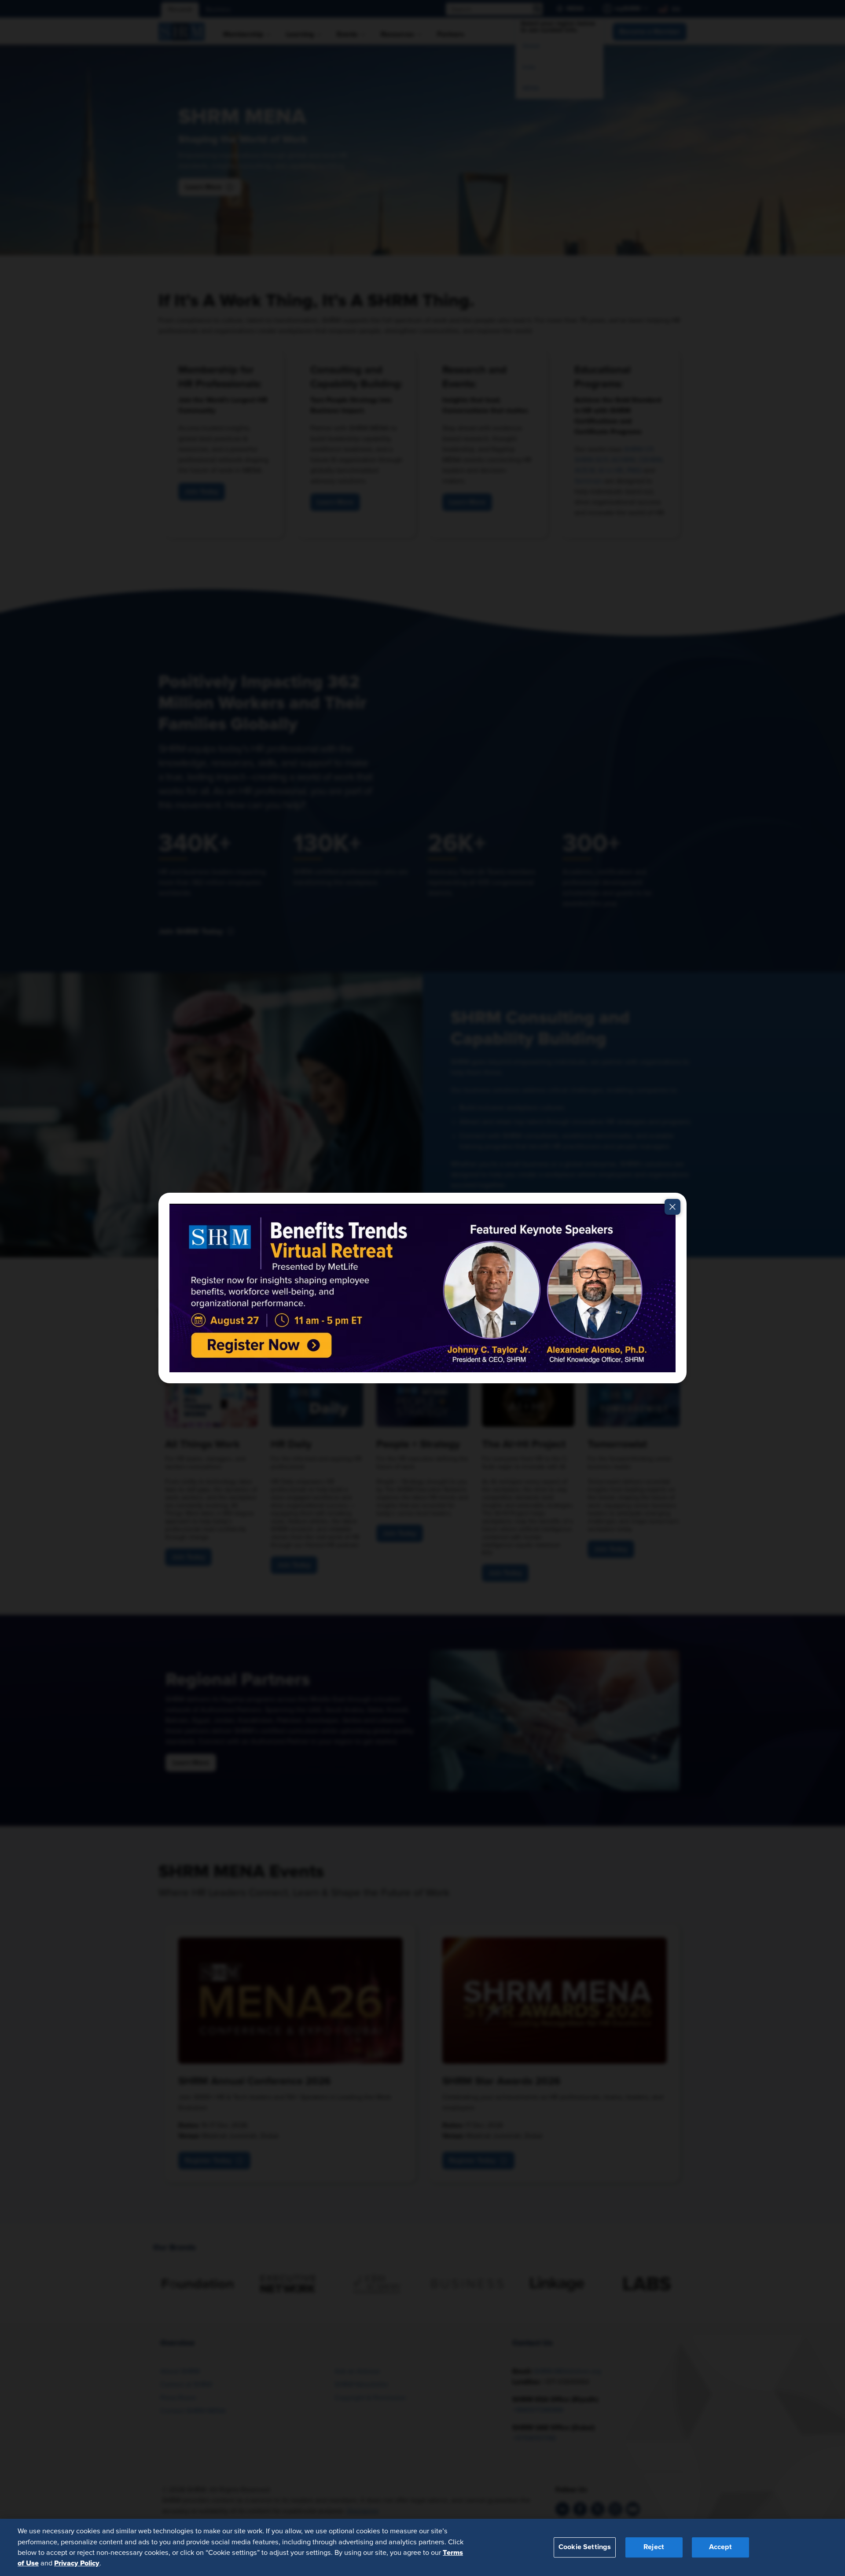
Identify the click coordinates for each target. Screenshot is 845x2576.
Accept (720, 2547)
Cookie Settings (585, 2547)
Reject (654, 2547)
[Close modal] (672, 1207)
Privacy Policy (77, 2563)
